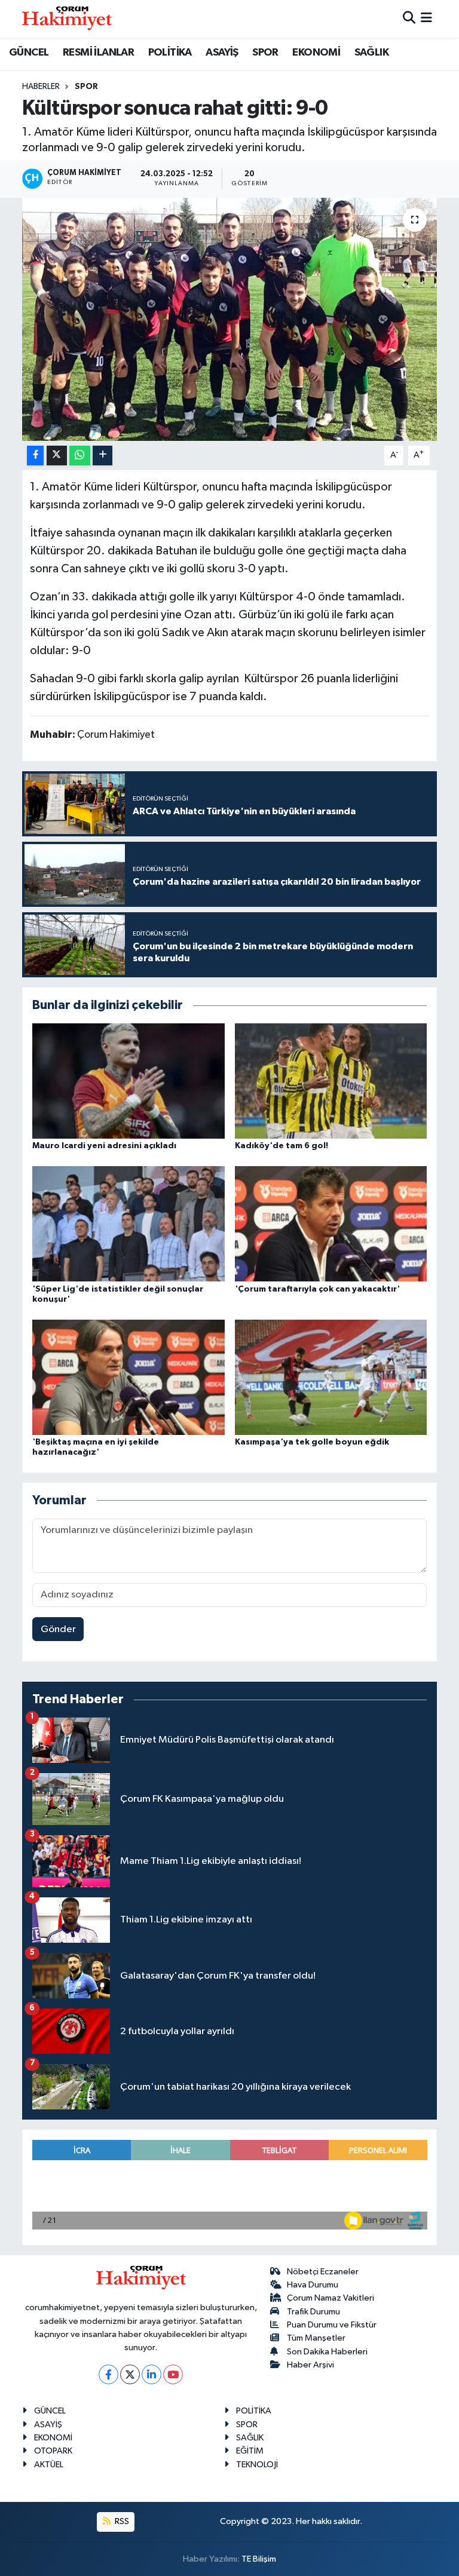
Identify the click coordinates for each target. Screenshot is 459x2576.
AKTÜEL (49, 2465)
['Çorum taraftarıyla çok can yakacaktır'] (331, 1224)
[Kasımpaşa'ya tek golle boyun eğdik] (331, 1377)
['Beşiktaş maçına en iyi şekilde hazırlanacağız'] (128, 1377)
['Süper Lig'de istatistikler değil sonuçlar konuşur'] (128, 1224)
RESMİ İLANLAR (98, 53)
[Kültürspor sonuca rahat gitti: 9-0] (230, 319)
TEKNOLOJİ (257, 2465)
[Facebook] (108, 2374)
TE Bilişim (259, 2559)
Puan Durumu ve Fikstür (332, 2325)
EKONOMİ (316, 53)
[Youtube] (173, 2374)
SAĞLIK (371, 53)
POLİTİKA (170, 53)
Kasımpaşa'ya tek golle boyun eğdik (312, 1442)
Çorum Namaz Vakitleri (331, 2298)
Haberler (41, 87)
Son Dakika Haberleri (327, 2352)
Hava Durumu (313, 2285)
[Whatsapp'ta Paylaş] (80, 456)
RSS (121, 2521)
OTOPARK (53, 2451)
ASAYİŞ (222, 53)
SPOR (265, 53)
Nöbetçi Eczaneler (323, 2272)
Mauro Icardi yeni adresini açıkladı (104, 1146)
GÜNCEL (29, 53)
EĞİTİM (250, 2451)
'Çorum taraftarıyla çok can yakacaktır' (317, 1289)
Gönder (58, 1629)
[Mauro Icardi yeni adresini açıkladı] (128, 1080)
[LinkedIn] (152, 2374)
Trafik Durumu (313, 2312)
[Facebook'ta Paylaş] (35, 456)
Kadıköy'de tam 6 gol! (281, 1146)
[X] (130, 2374)
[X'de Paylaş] (57, 456)
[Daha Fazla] (102, 456)
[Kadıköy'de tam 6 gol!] (331, 1080)
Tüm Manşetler (316, 2338)
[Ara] (409, 19)
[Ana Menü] (426, 19)
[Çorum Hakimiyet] (67, 19)
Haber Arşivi (310, 2365)
